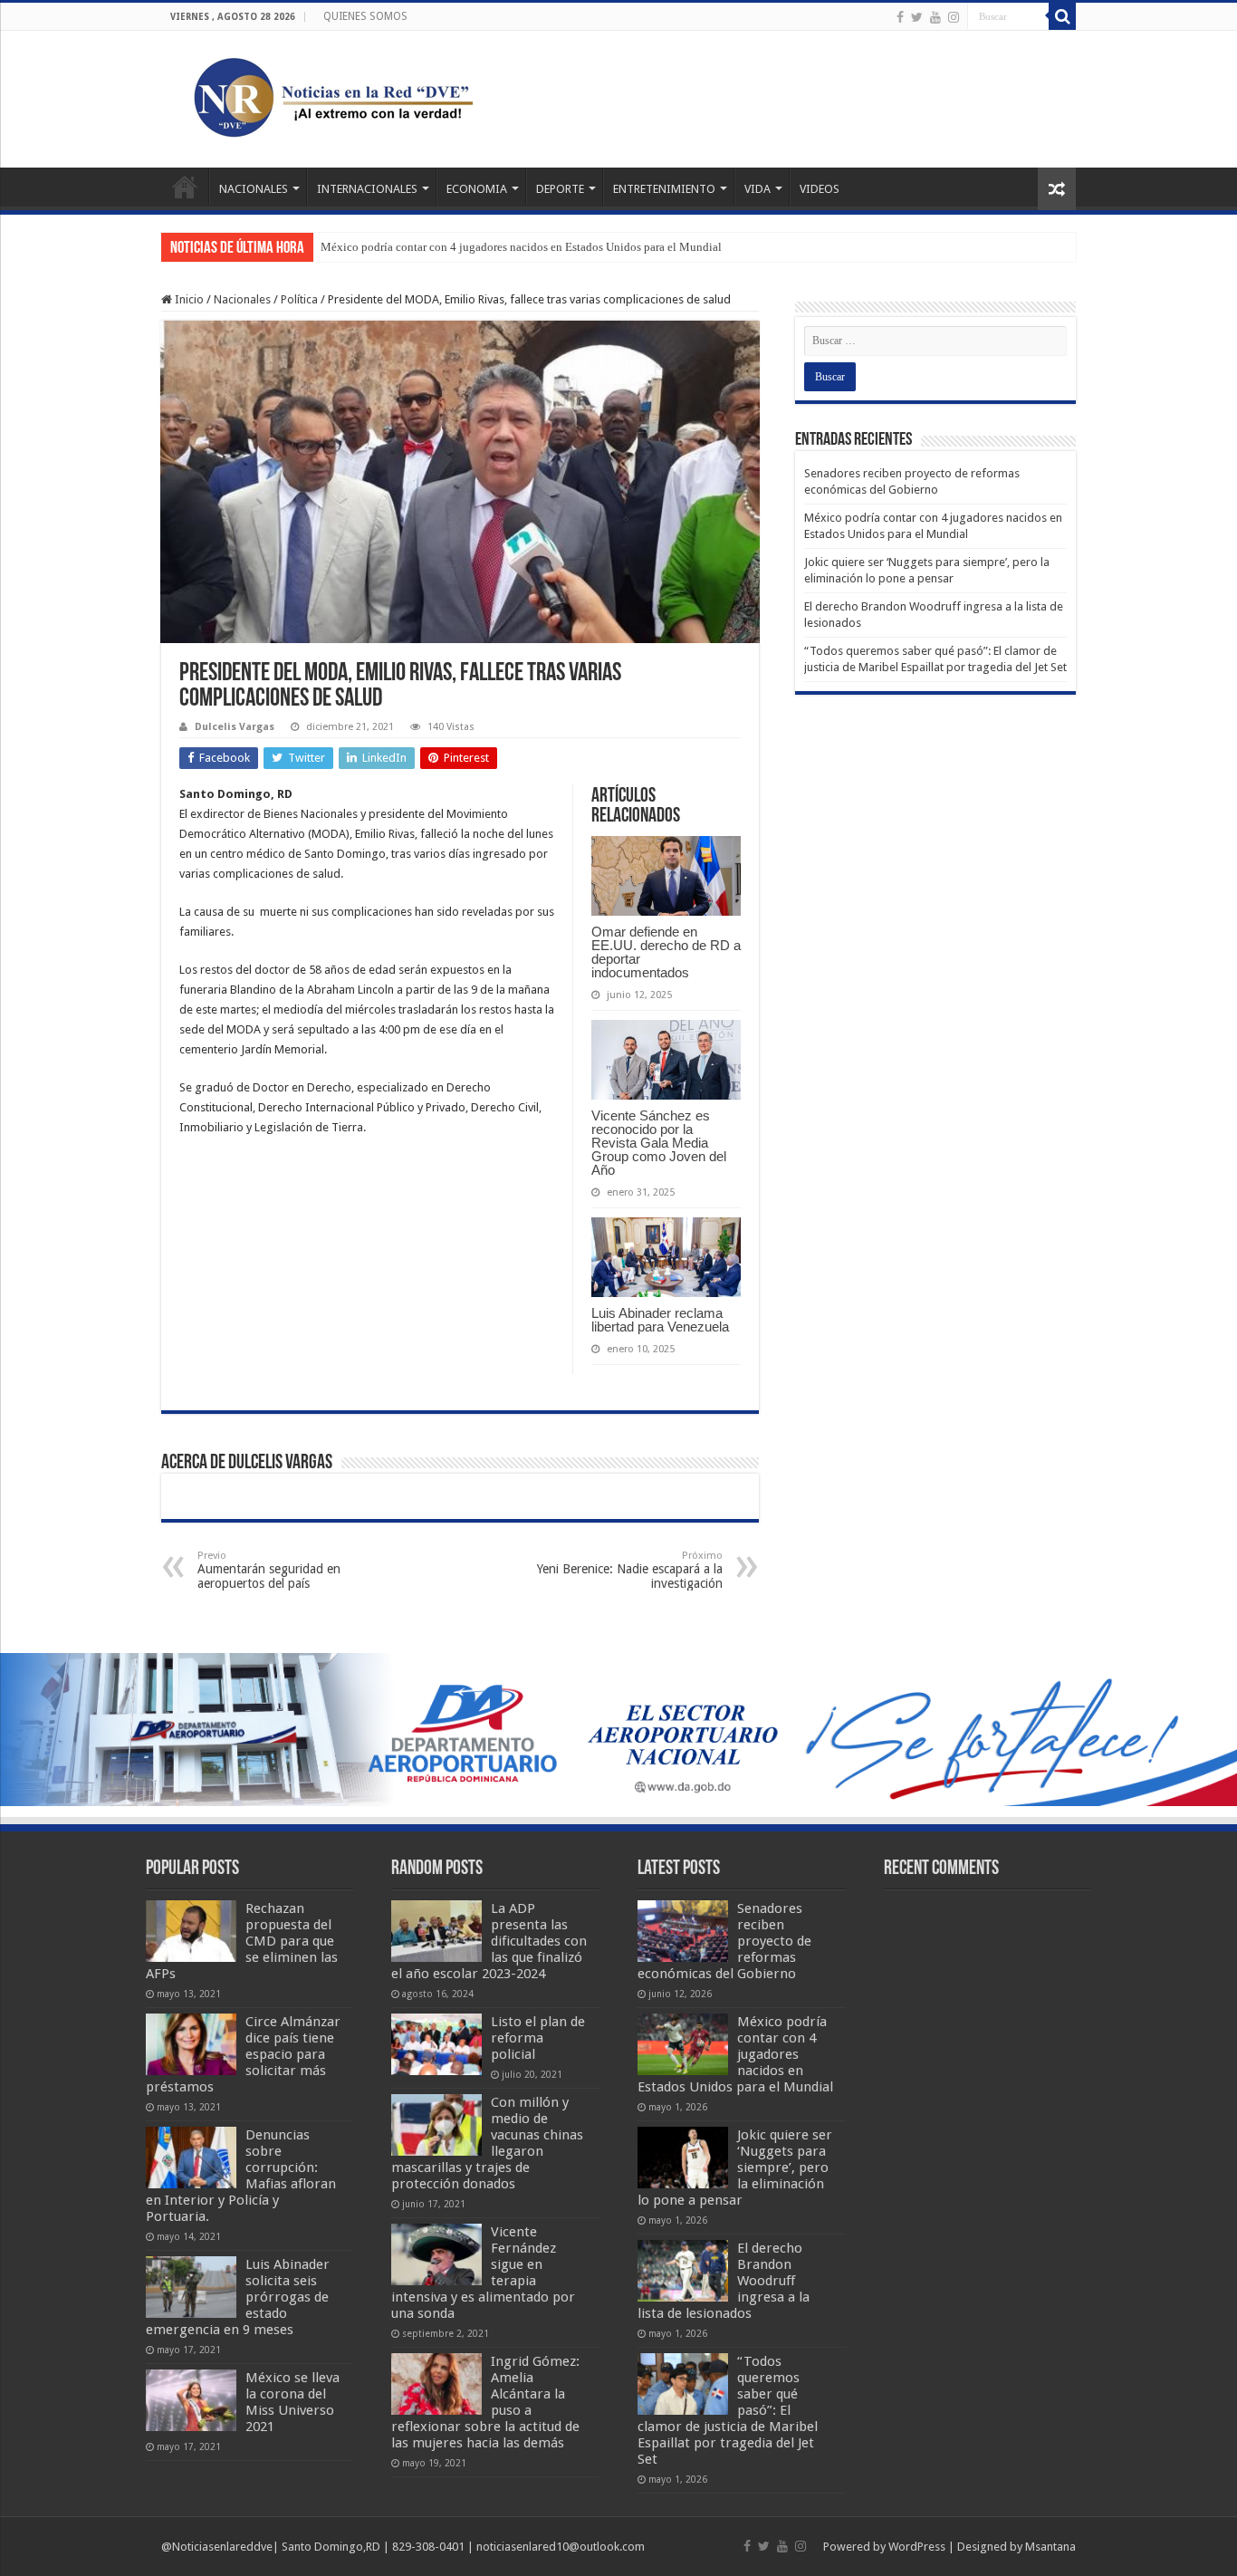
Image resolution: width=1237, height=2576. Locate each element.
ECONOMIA (477, 189)
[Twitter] (917, 17)
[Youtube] (935, 17)
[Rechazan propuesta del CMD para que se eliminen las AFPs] (191, 1931)
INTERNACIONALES (367, 189)
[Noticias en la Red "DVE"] (329, 96)
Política (299, 299)
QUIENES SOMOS (365, 16)
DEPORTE (560, 189)
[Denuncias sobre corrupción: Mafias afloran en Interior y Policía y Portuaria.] (191, 2158)
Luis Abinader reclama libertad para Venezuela (660, 1320)
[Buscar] (1062, 16)
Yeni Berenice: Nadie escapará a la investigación (630, 1570)
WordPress (917, 2547)
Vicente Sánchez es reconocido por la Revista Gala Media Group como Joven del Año (659, 1143)
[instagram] (954, 17)
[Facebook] (900, 17)
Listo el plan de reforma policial (538, 2038)
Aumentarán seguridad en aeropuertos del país (269, 1570)
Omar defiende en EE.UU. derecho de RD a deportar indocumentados (666, 952)
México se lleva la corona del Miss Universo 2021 (292, 2402)
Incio (185, 187)
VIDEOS (820, 189)
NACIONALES (254, 189)
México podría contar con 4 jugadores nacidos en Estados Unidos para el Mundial (521, 247)
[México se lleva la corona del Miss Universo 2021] (191, 2400)
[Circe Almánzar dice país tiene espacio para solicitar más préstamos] (191, 2044)
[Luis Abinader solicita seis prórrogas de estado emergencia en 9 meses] (191, 2287)
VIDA (758, 189)
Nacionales (242, 299)
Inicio (188, 299)
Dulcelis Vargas (235, 727)
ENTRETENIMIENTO (664, 189)
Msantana (1050, 2547)
